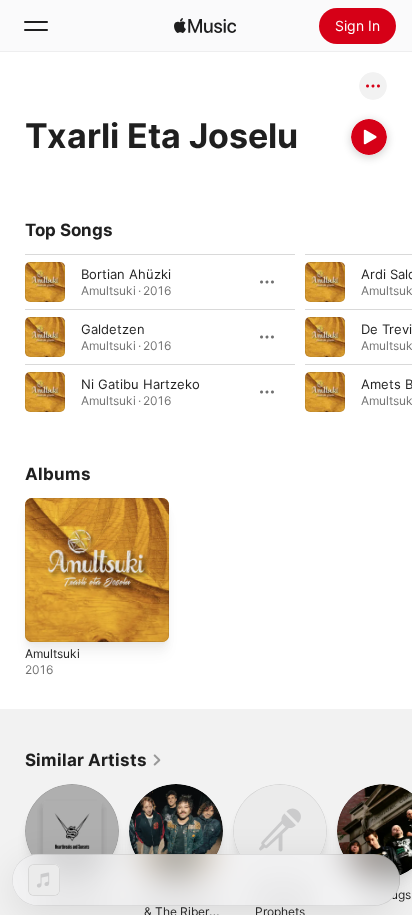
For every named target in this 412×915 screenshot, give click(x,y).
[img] (205, 26)
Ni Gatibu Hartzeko (140, 384)
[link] (94, 760)
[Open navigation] (36, 26)
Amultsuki (52, 653)
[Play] (369, 137)
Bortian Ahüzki (126, 274)
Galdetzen (113, 329)
